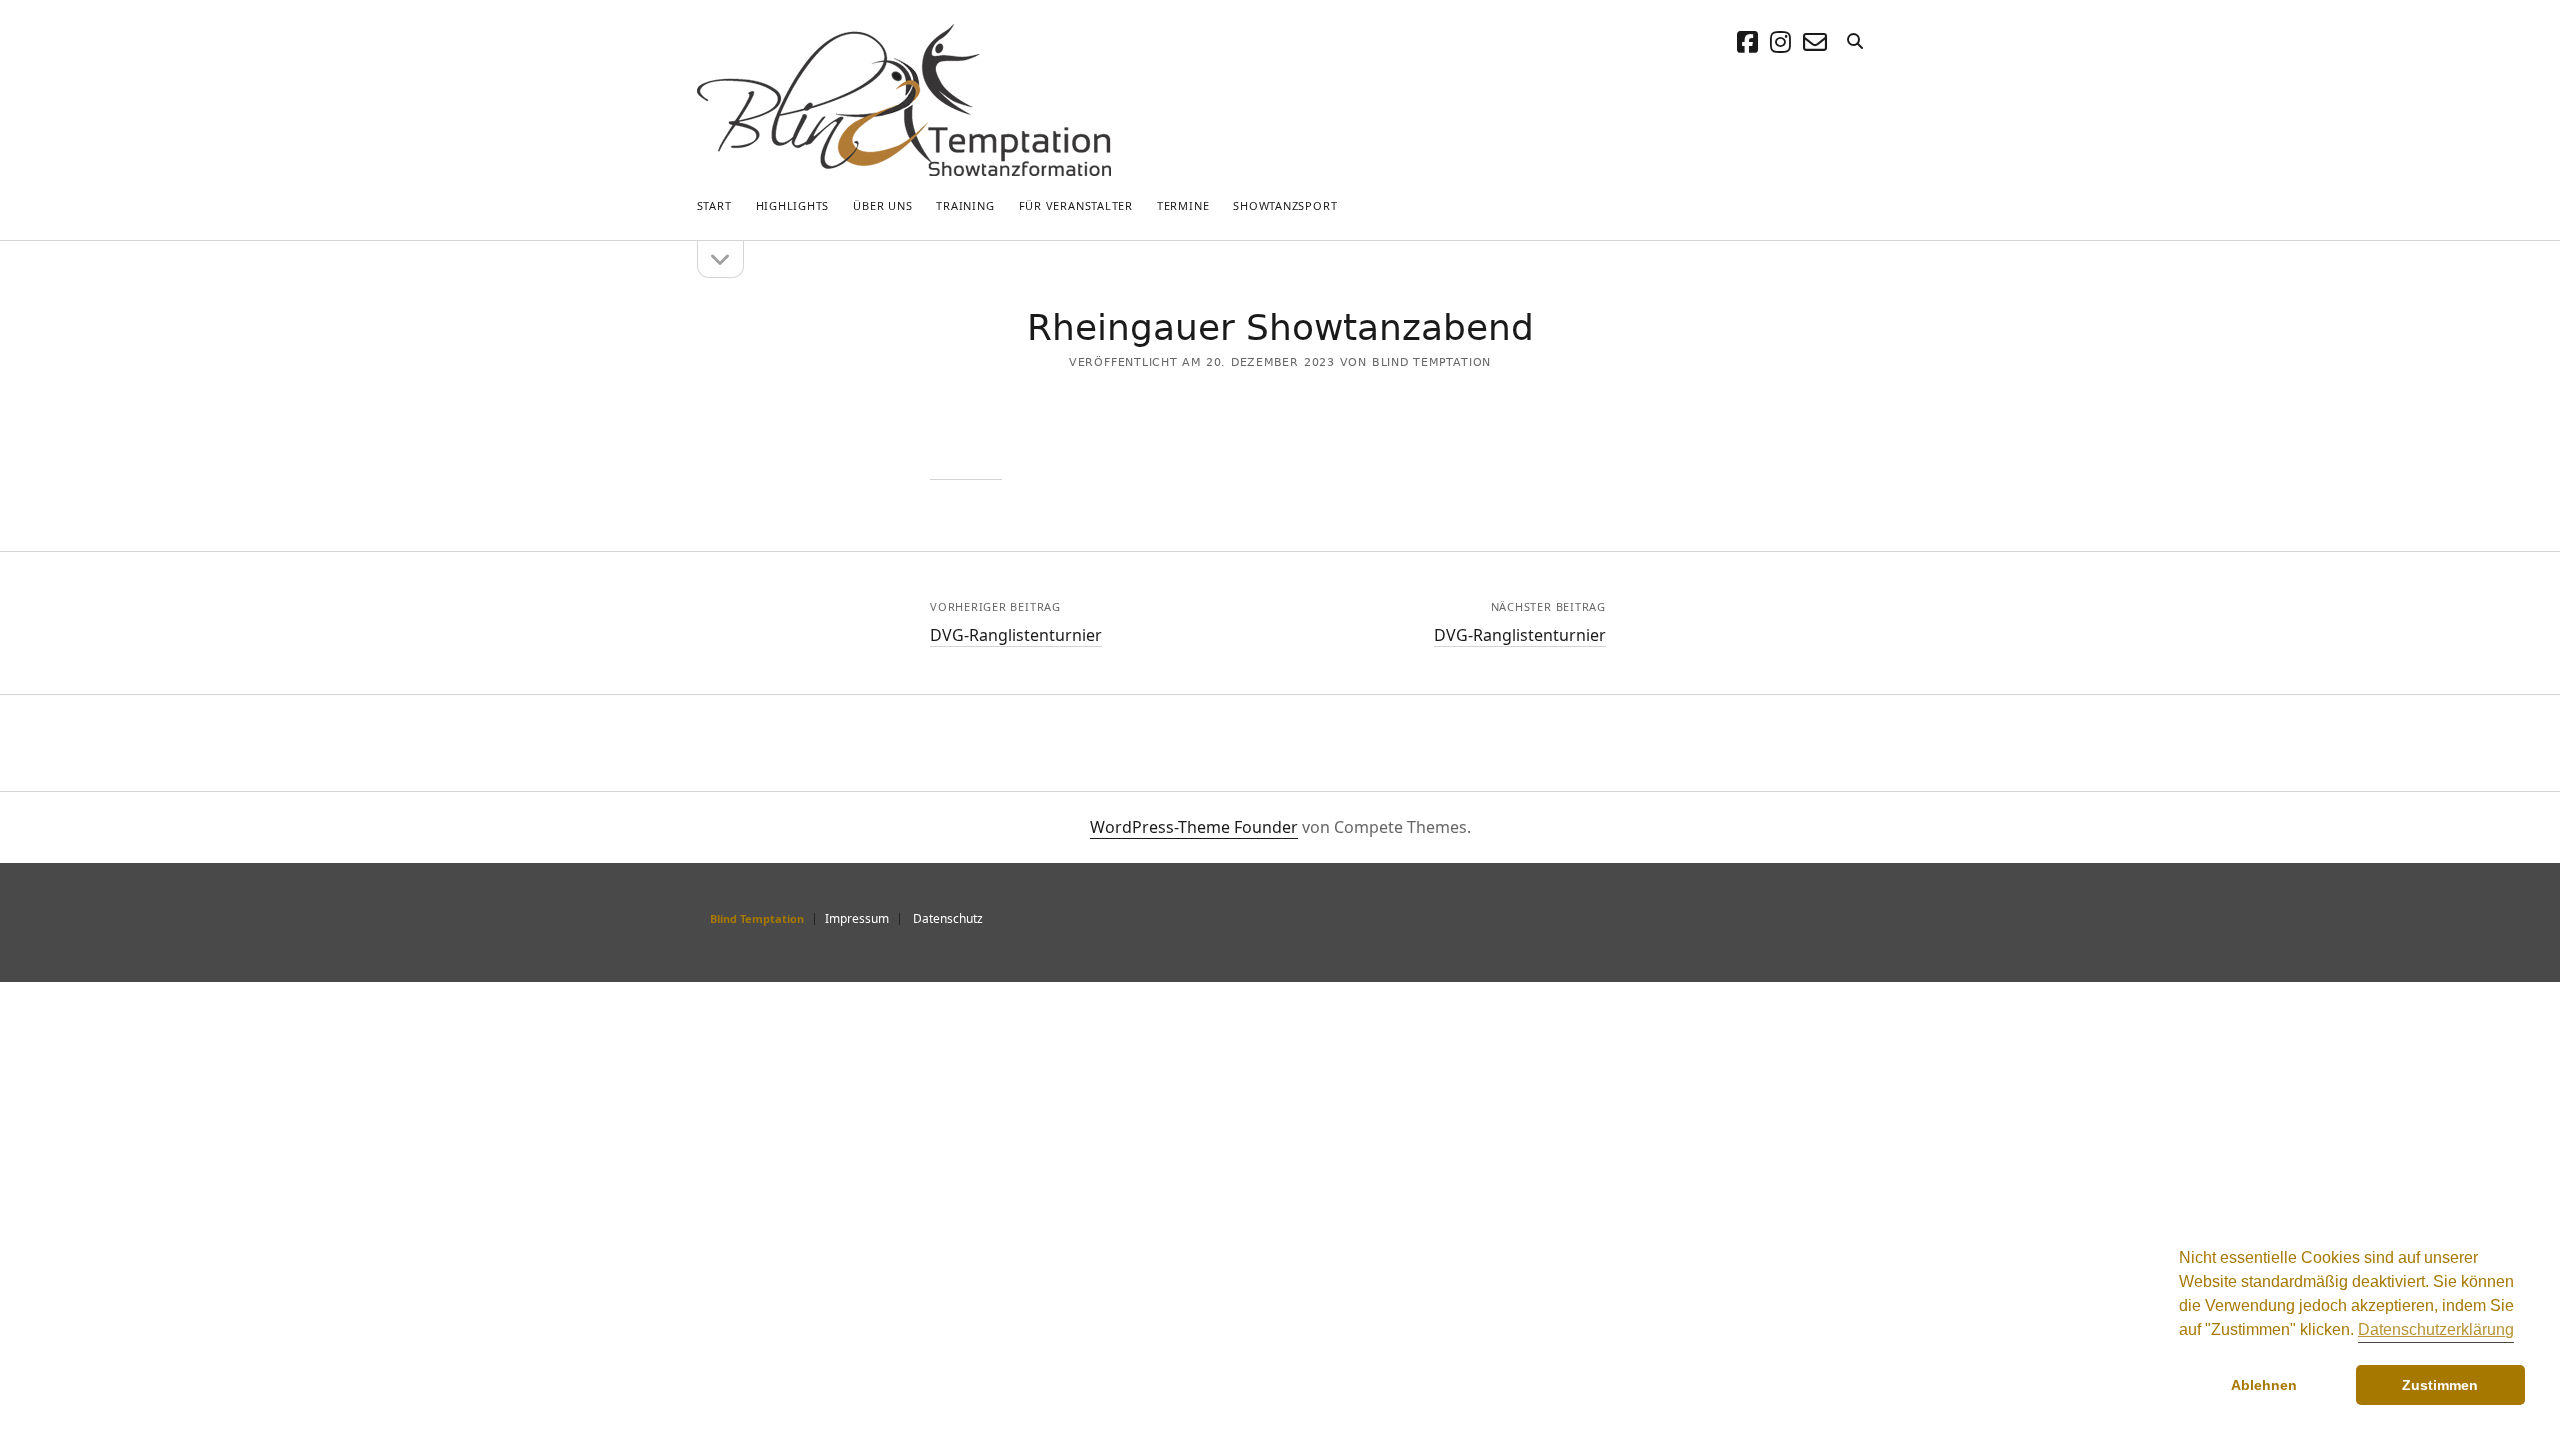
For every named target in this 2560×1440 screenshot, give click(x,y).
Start (714, 205)
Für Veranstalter (1076, 205)
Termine (1183, 205)
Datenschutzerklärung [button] (2436, 1329)
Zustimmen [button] (2440, 1385)
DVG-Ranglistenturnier (1016, 635)
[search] (1855, 42)
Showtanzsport (1285, 205)
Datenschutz (948, 918)
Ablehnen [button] (2264, 1385)
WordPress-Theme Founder (1194, 827)
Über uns (882, 205)
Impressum (857, 918)
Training (965, 205)
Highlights (793, 205)
